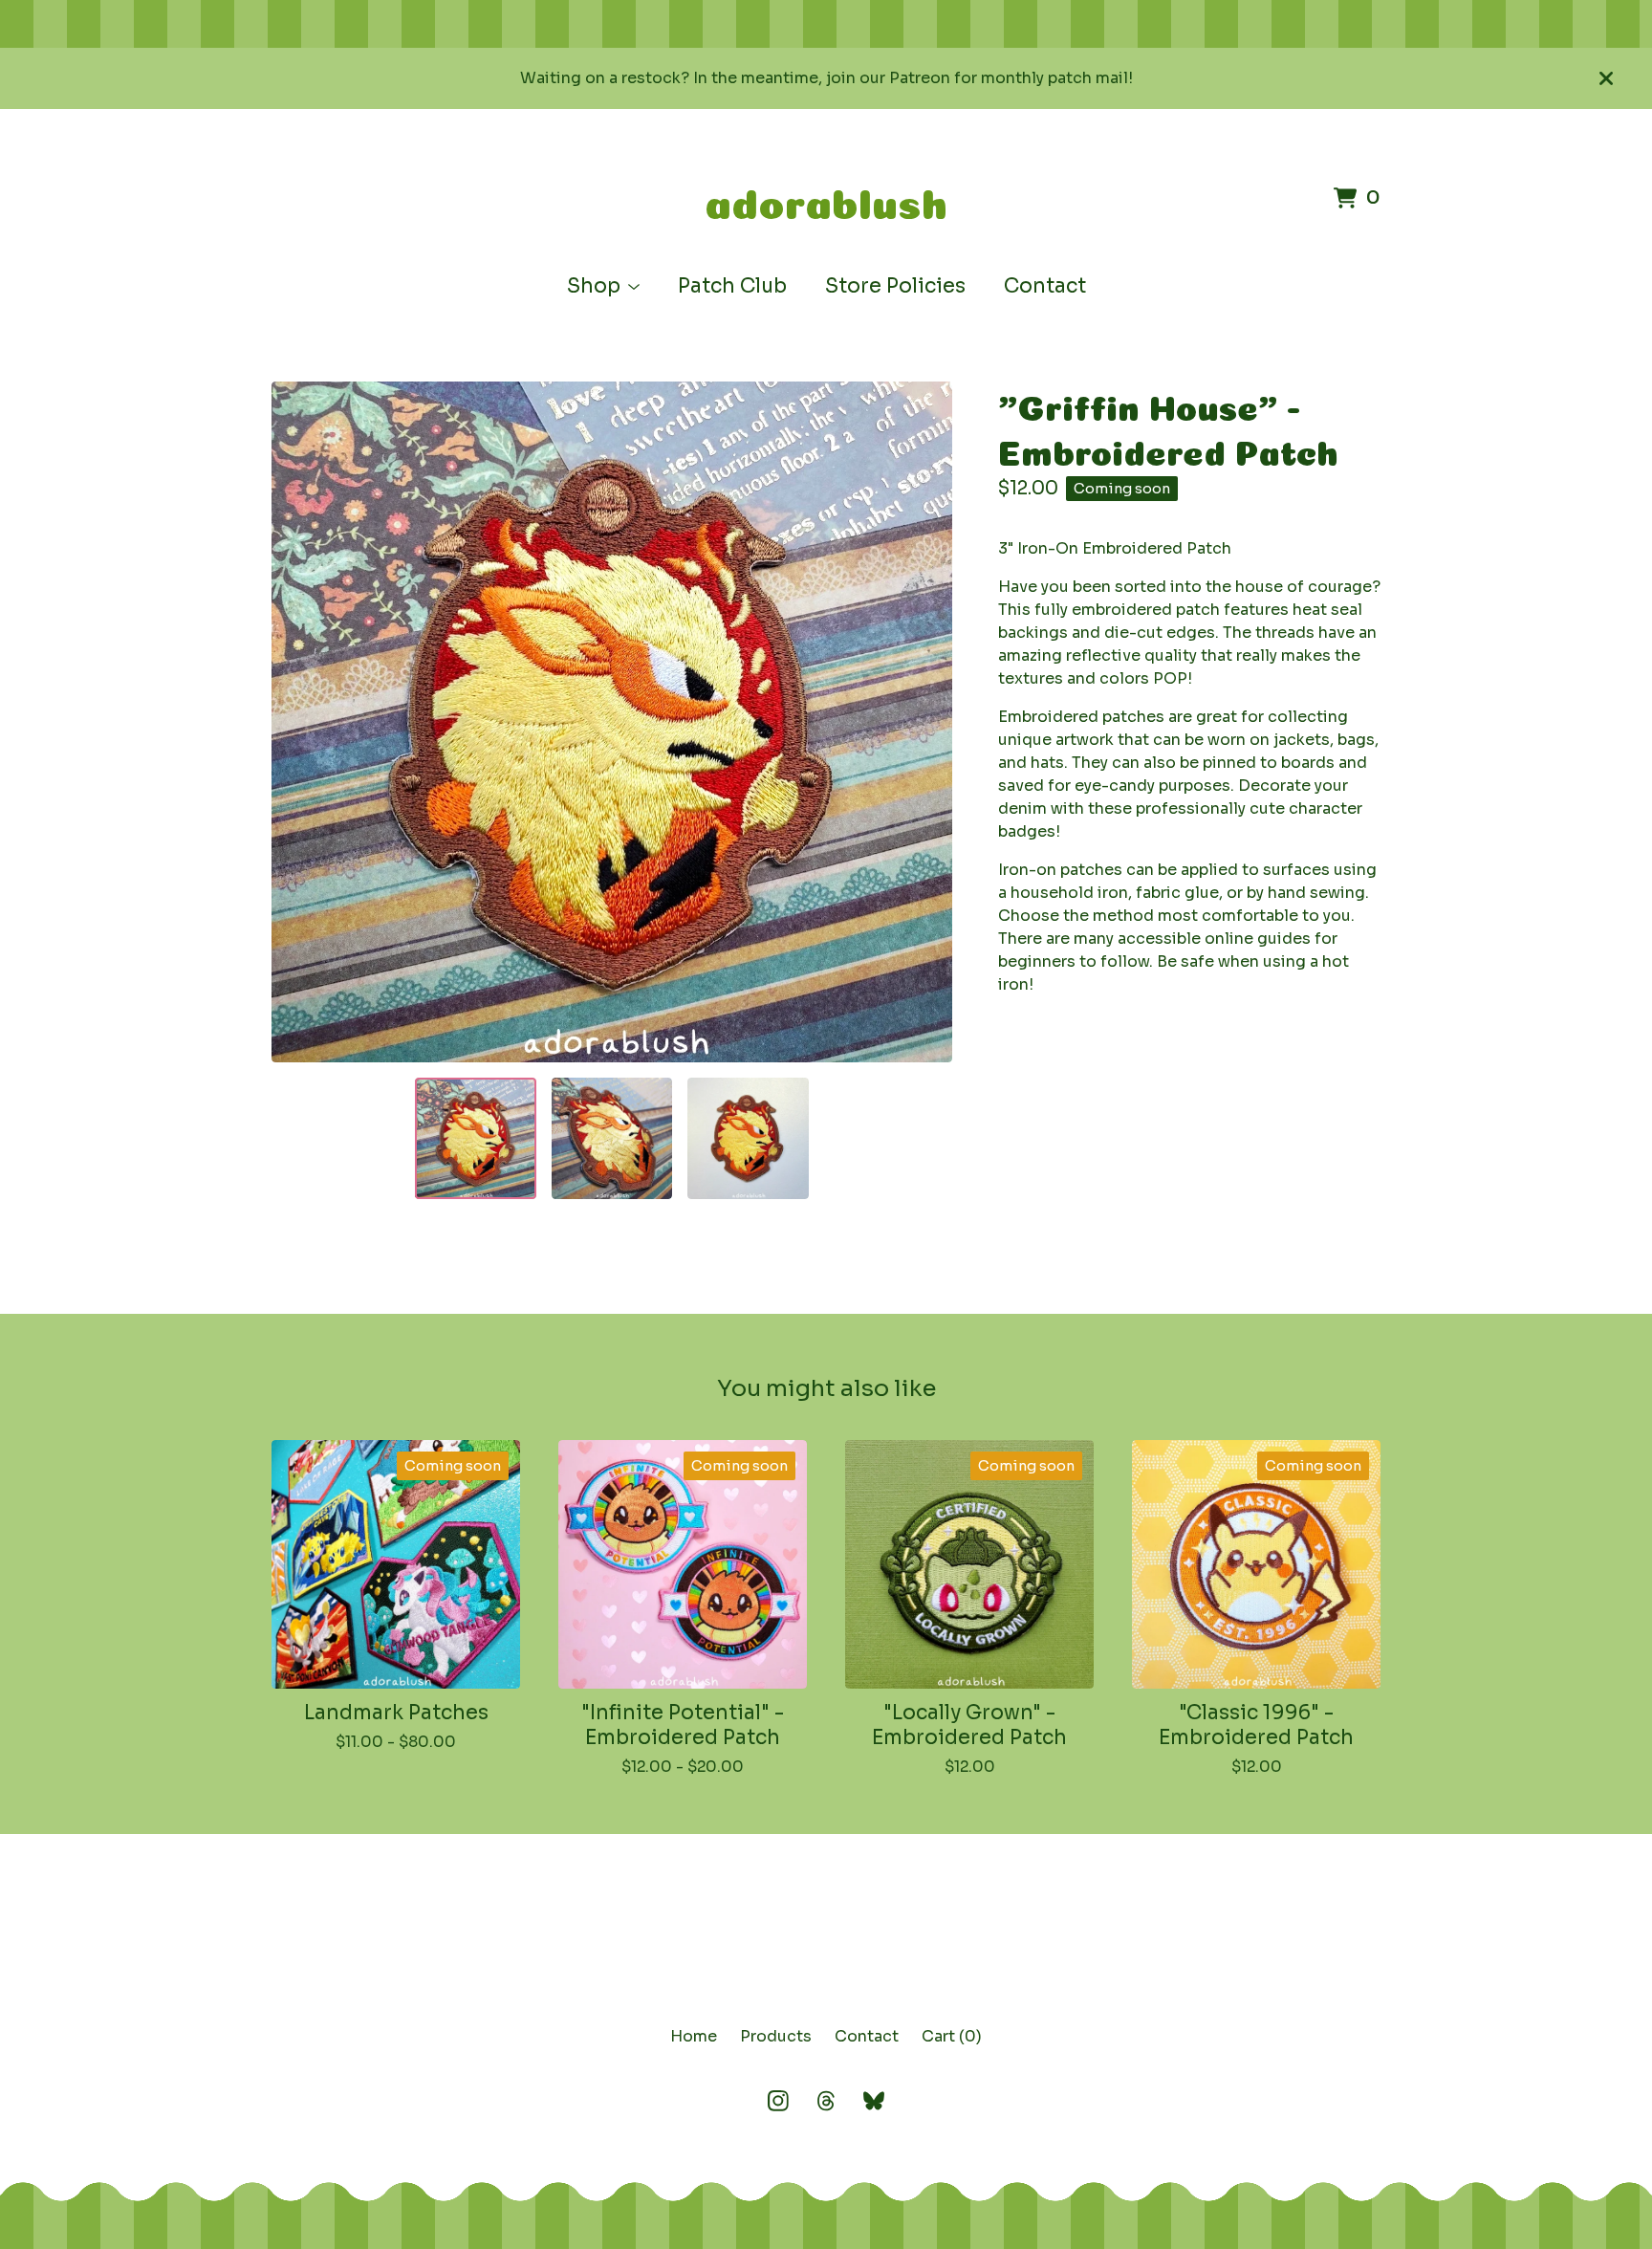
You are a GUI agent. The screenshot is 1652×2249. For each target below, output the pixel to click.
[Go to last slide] (298, 722)
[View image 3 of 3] (748, 1138)
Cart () (952, 2036)
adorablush (826, 198)
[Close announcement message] (1606, 78)
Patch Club (732, 286)
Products (776, 2036)
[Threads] (826, 2101)
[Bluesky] (874, 2101)
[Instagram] (778, 2101)
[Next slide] (925, 722)
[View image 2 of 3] (612, 1138)
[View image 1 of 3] (475, 1138)
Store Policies (895, 286)
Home (694, 2036)
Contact (1045, 286)
